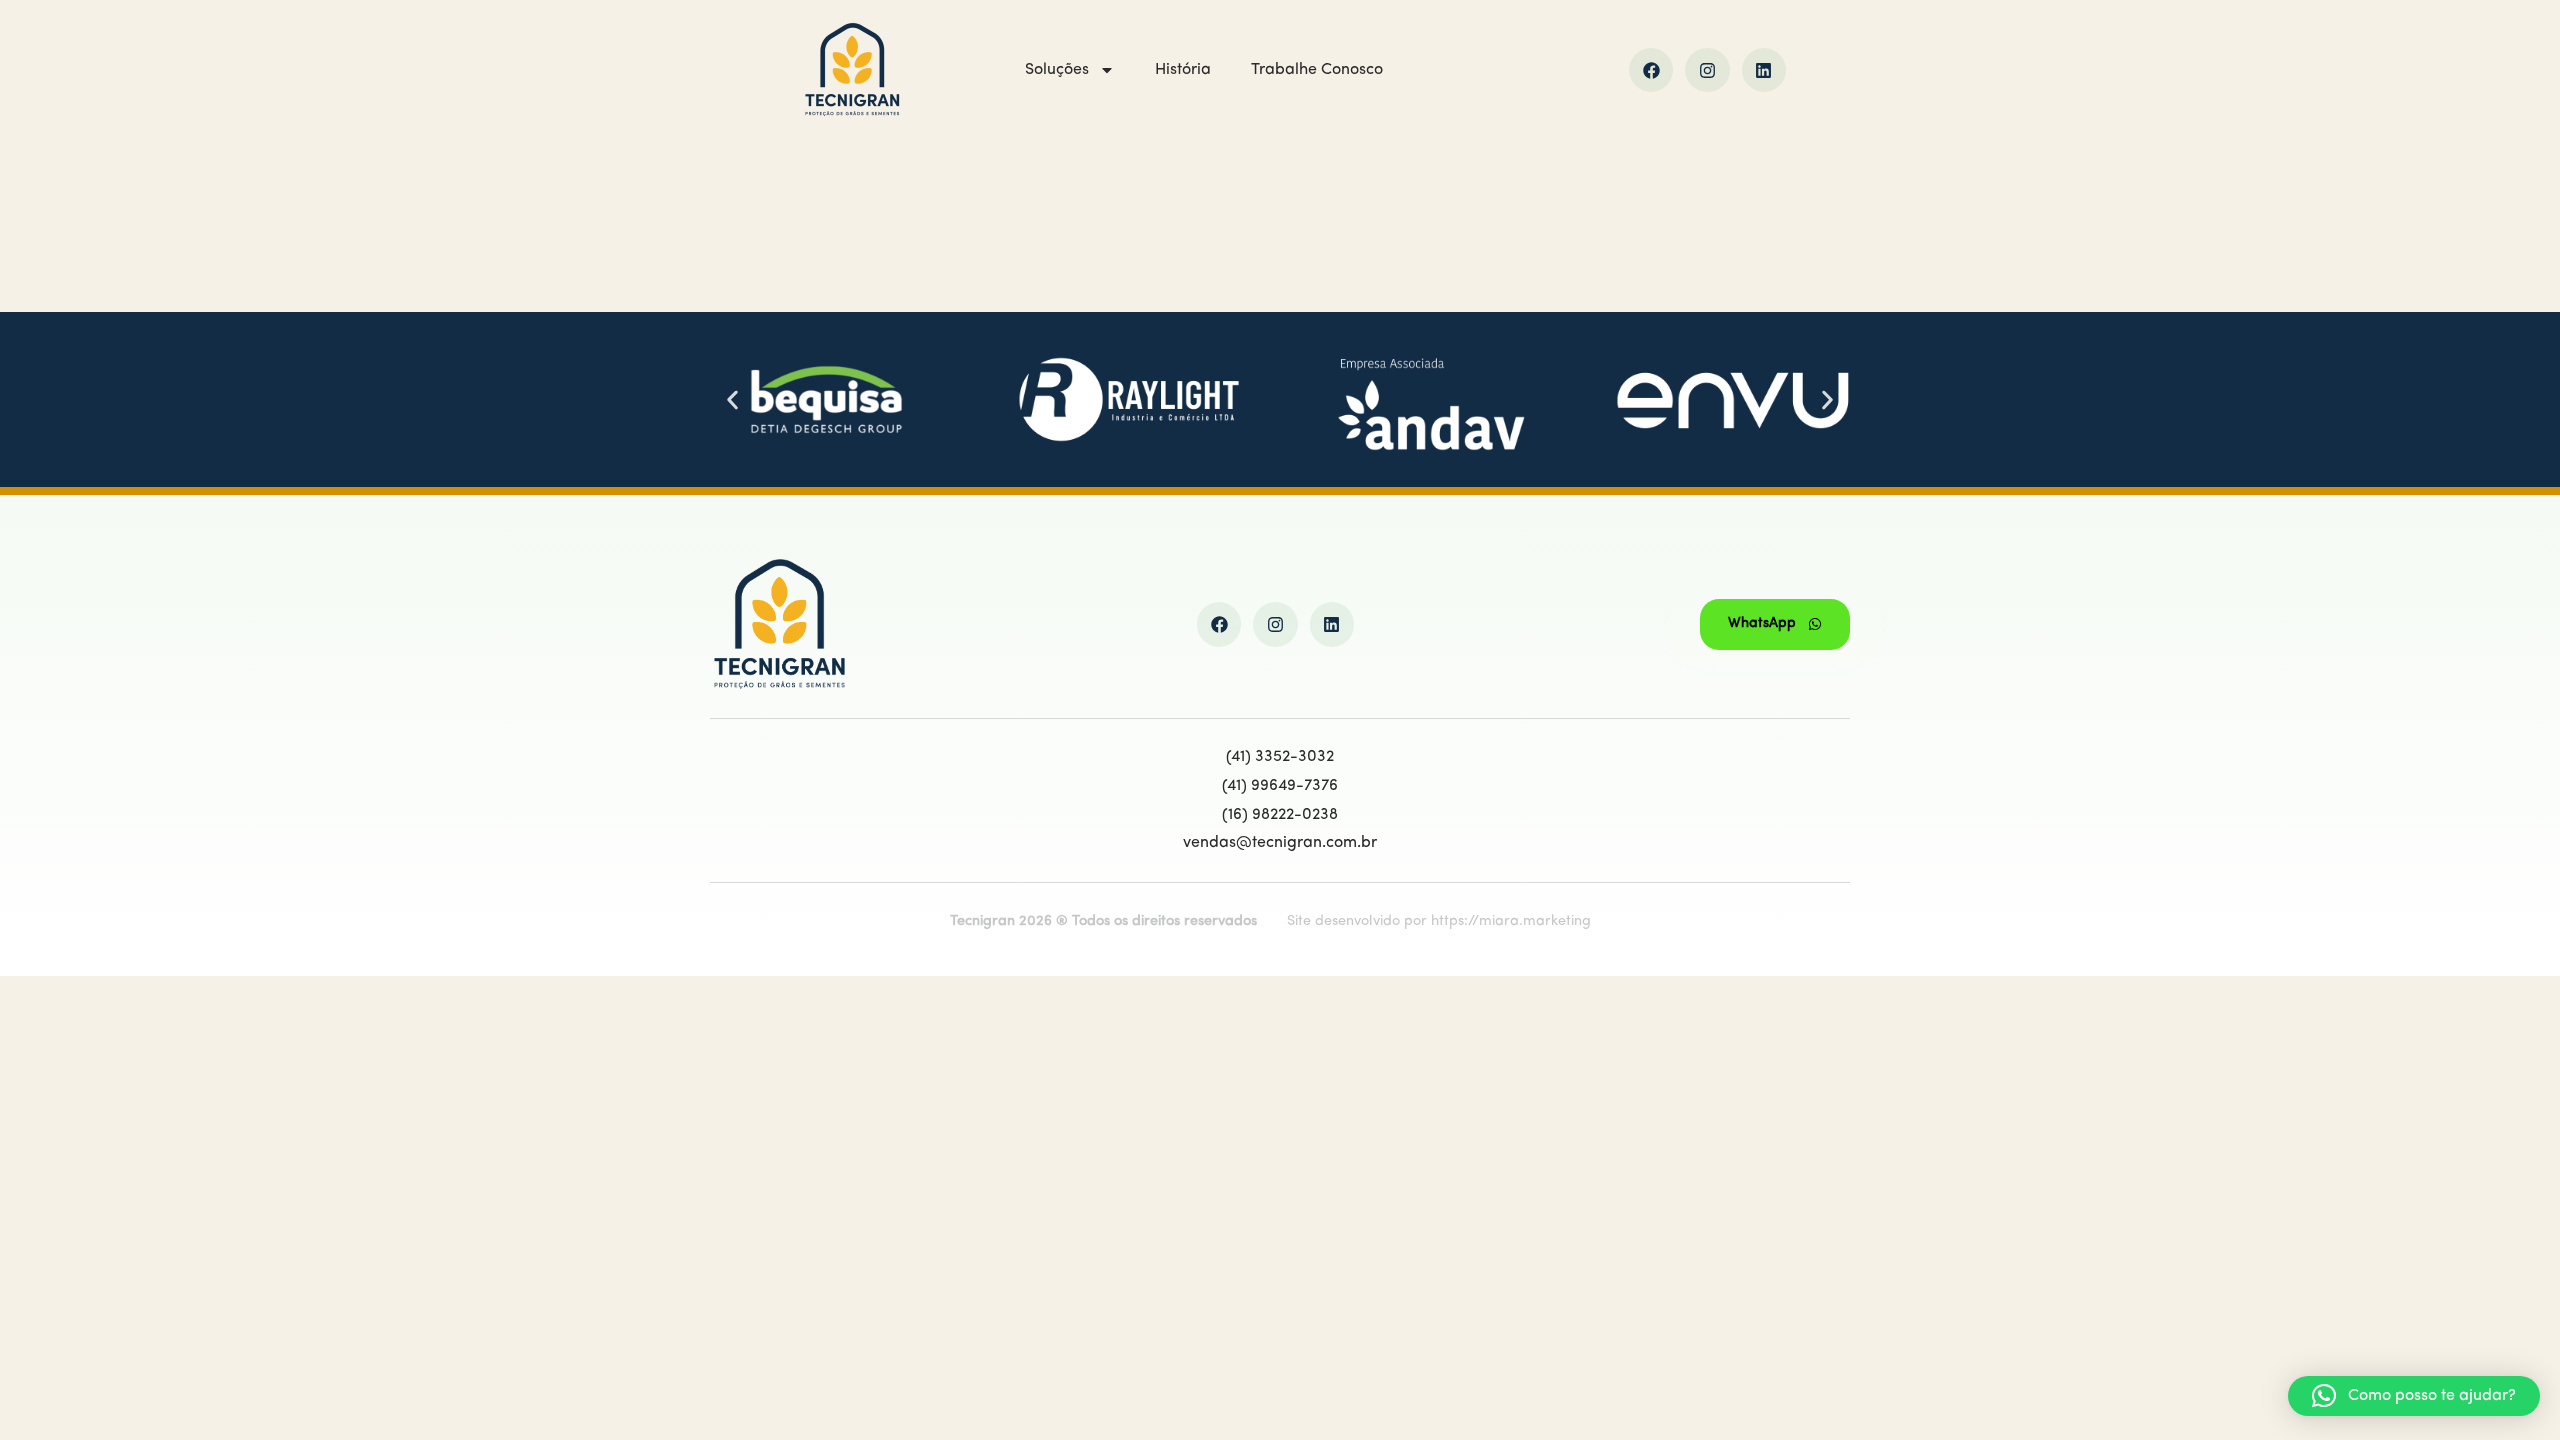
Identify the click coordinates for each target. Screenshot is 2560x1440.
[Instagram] (1707, 70)
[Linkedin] (1764, 70)
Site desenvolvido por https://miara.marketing (1439, 921)
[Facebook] (1651, 70)
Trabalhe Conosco (1317, 70)
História (1183, 70)
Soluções (1057, 70)
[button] (732, 399)
